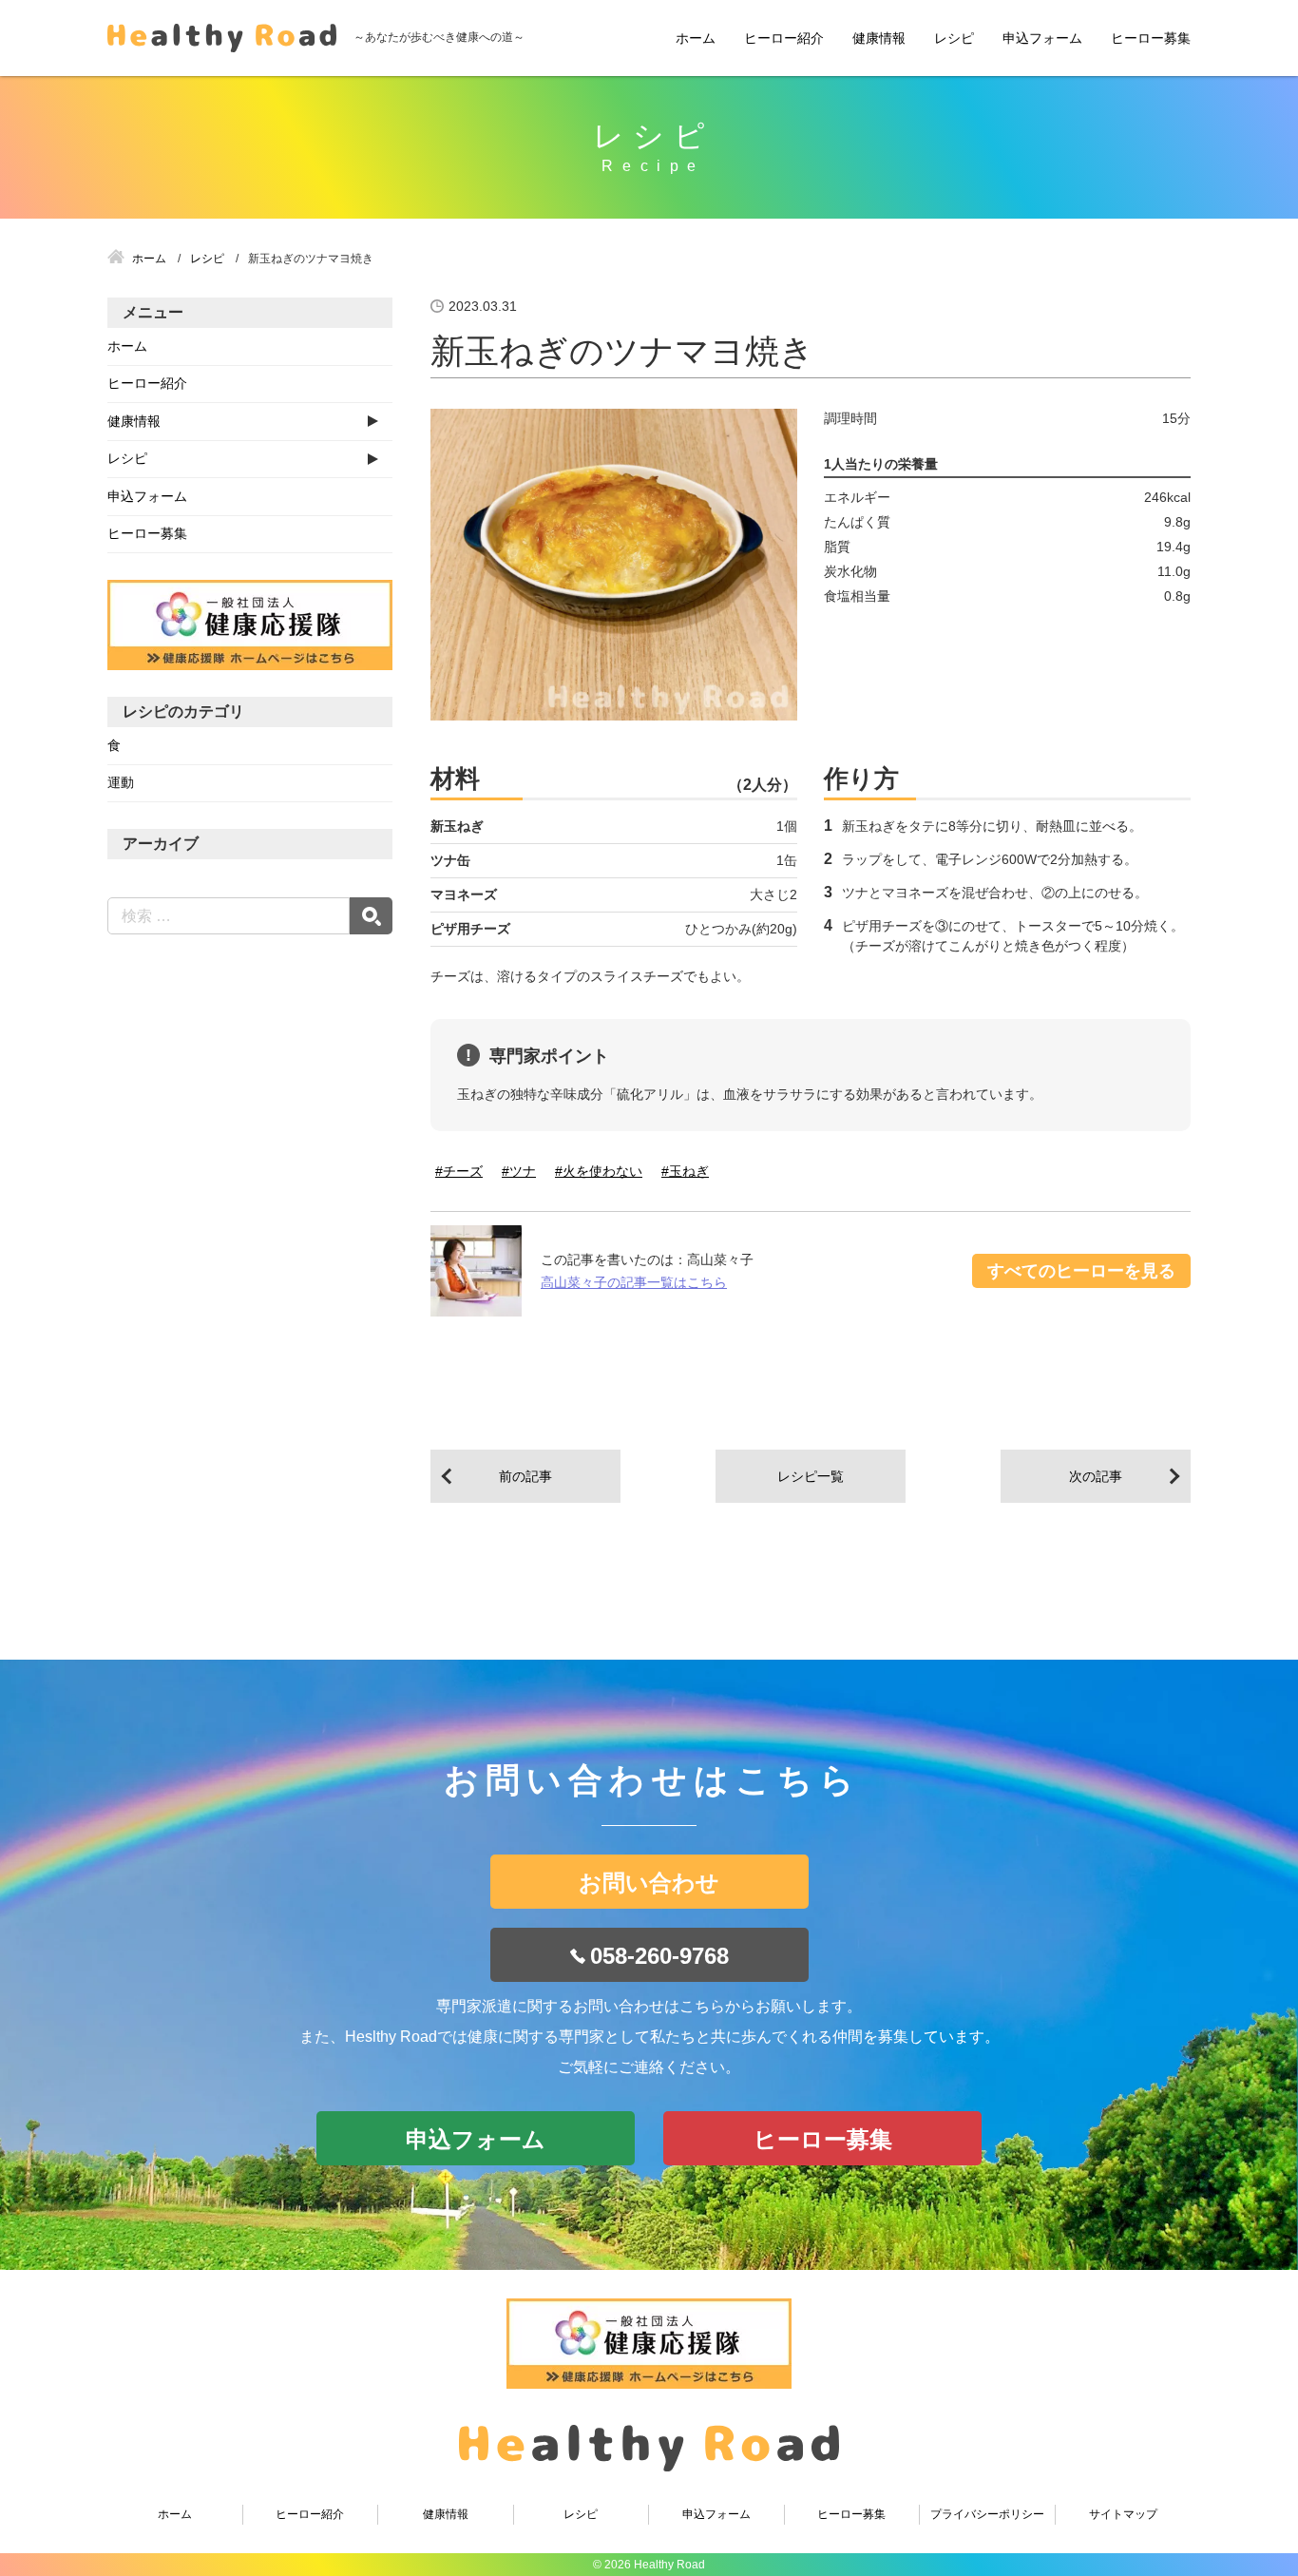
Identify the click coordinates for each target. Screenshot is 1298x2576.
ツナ (523, 1171)
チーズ (463, 1171)
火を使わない (602, 1171)
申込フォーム (1042, 38)
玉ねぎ (689, 1171)
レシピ (954, 38)
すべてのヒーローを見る (1081, 1271)
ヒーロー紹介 (784, 38)
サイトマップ (1123, 2514)
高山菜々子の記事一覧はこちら (634, 1282)
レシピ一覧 (811, 1476)
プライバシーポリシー (987, 2514)
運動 (121, 782)
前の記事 (525, 1476)
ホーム (696, 38)
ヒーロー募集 (1151, 38)
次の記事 (1096, 1476)
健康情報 (879, 38)
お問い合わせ (649, 1883)
